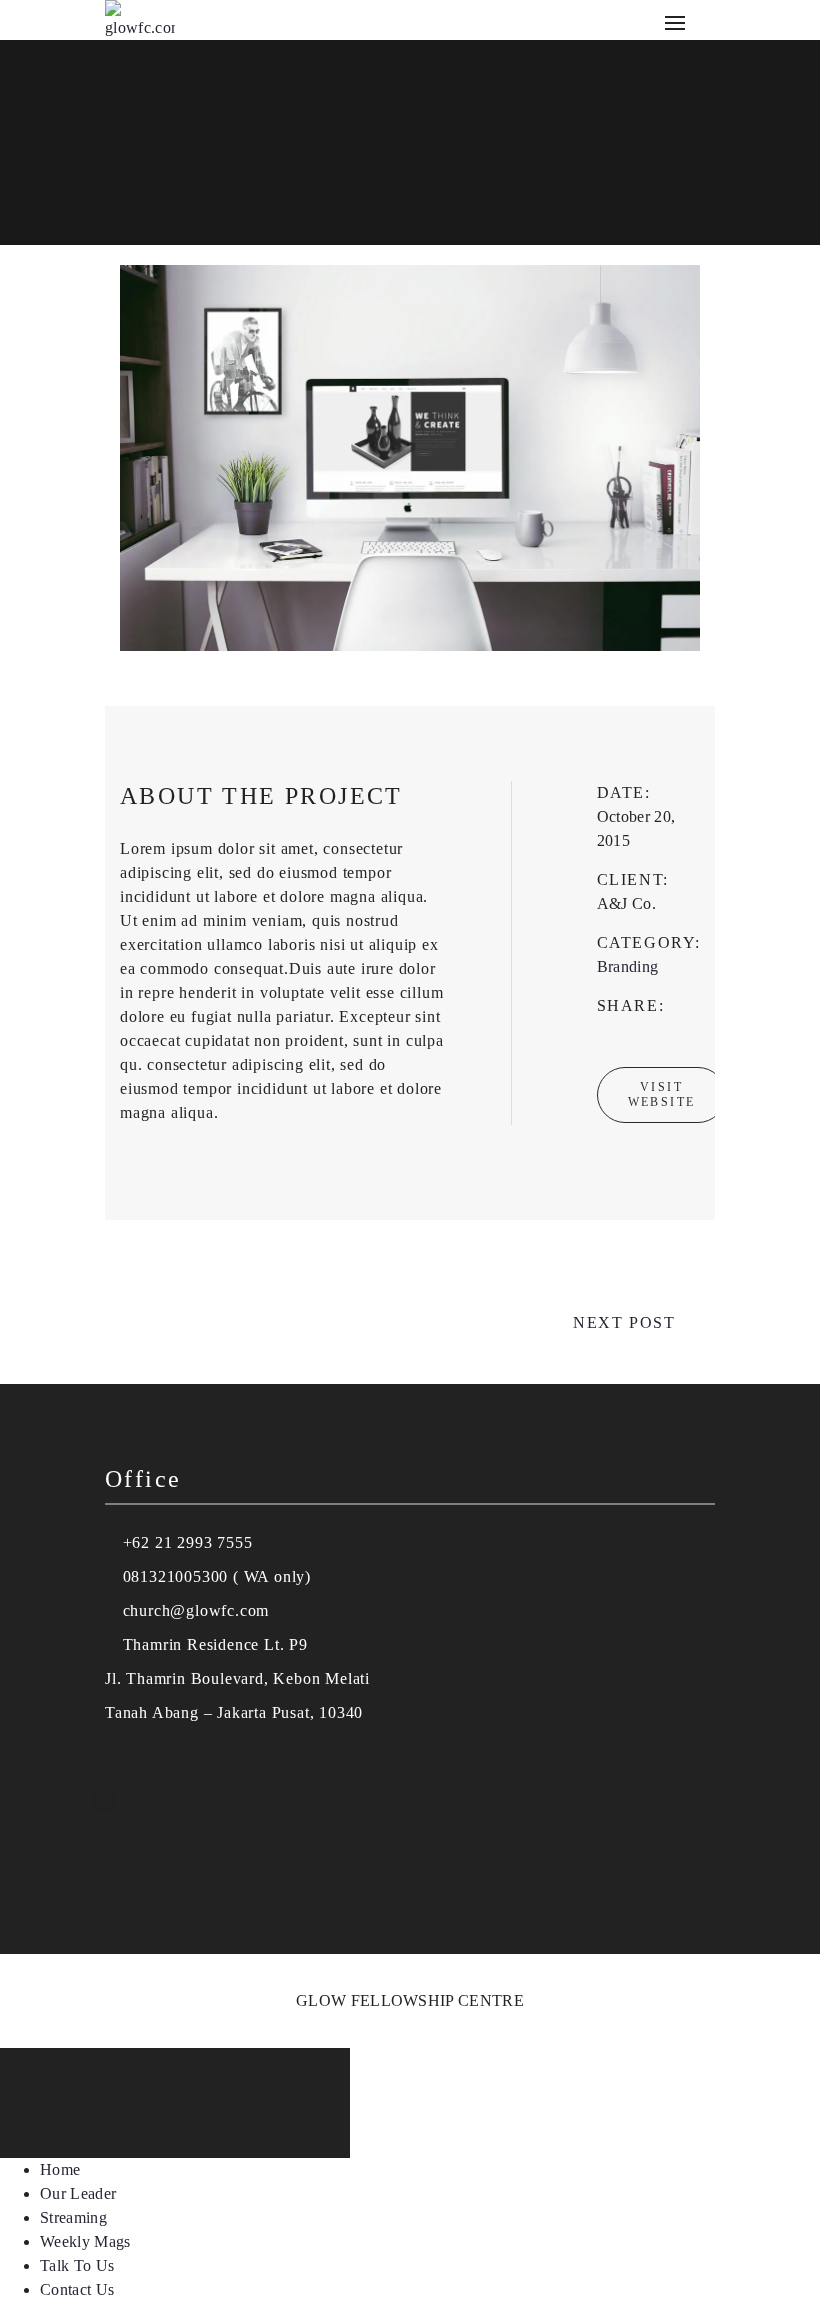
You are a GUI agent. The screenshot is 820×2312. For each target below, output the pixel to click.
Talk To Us (77, 2265)
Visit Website (662, 1094)
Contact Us (77, 2289)
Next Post (624, 1322)
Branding (628, 966)
